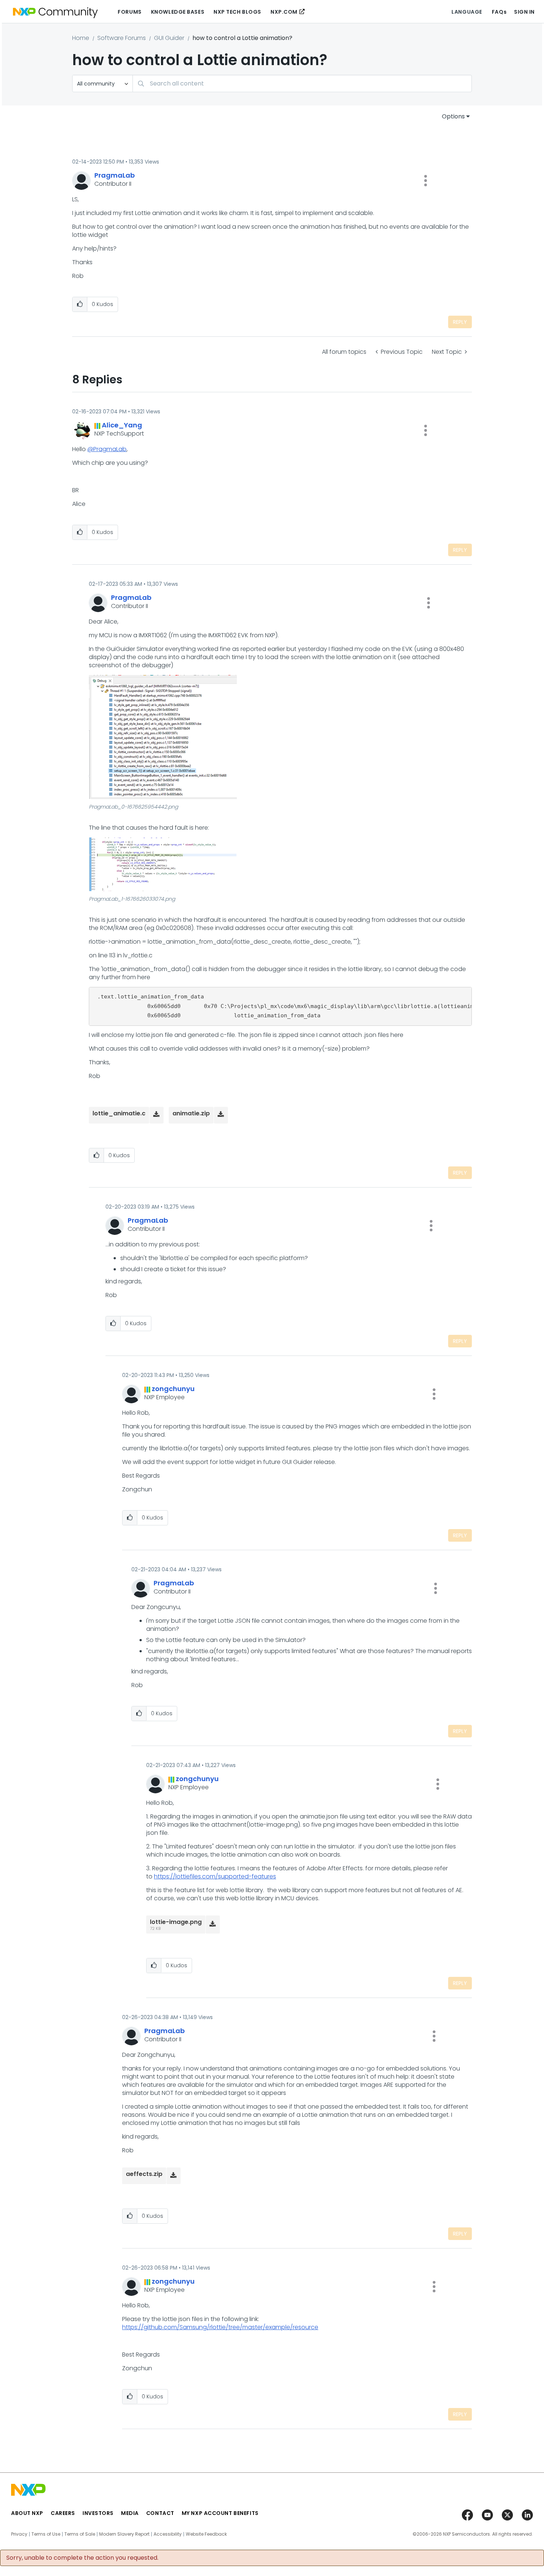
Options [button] (453, 116)
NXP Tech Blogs (237, 12)
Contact (160, 2513)
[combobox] (302, 83)
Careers (63, 2513)
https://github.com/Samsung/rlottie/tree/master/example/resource (220, 2327)
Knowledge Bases (178, 12)
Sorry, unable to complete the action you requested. (82, 2558)
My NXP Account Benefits (220, 2513)
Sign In (524, 12)
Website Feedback (206, 2534)
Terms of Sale (80, 2534)
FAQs (499, 12)
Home (81, 38)
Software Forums (122, 38)
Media (130, 2513)
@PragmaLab (107, 449)
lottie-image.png (176, 1922)
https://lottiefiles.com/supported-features (215, 1876)
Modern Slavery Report (124, 2534)
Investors (98, 2513)
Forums (130, 12)
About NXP (27, 2513)
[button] (426, 181)
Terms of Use (46, 2534)
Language (467, 12)
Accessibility (168, 2534)
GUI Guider (169, 38)
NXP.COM (284, 12)
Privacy (19, 2534)
